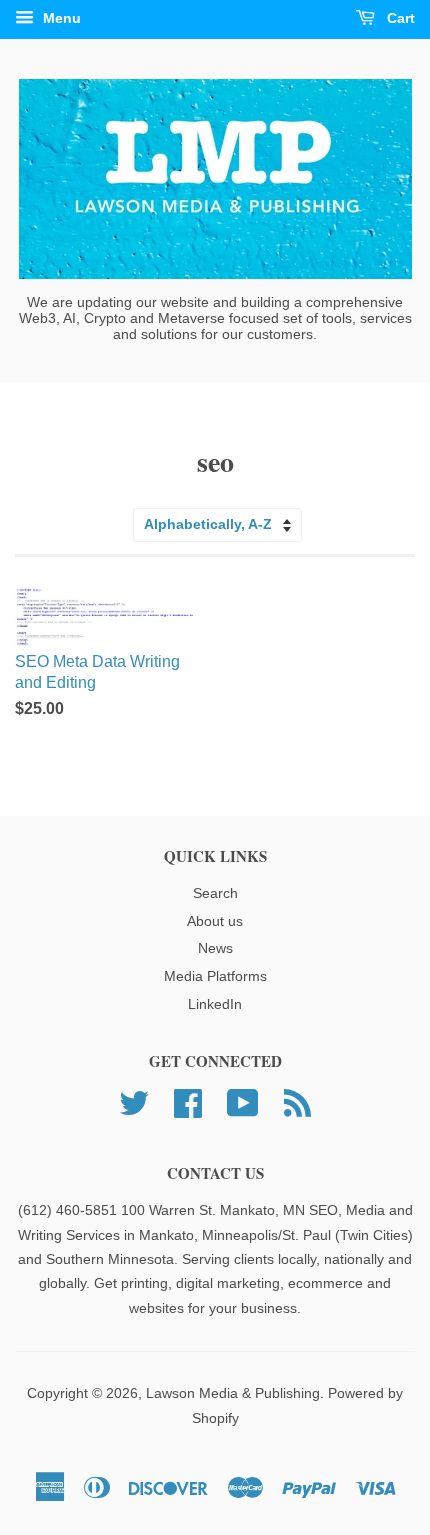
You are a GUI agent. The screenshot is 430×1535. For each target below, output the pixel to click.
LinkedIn (215, 1004)
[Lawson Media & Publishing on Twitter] (134, 1101)
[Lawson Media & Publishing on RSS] (297, 1101)
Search (215, 893)
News (215, 948)
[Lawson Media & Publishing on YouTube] (243, 1101)
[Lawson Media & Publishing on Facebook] (188, 1101)
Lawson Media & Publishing (233, 1393)
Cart (399, 18)
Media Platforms (215, 976)
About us (215, 921)
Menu (60, 18)
